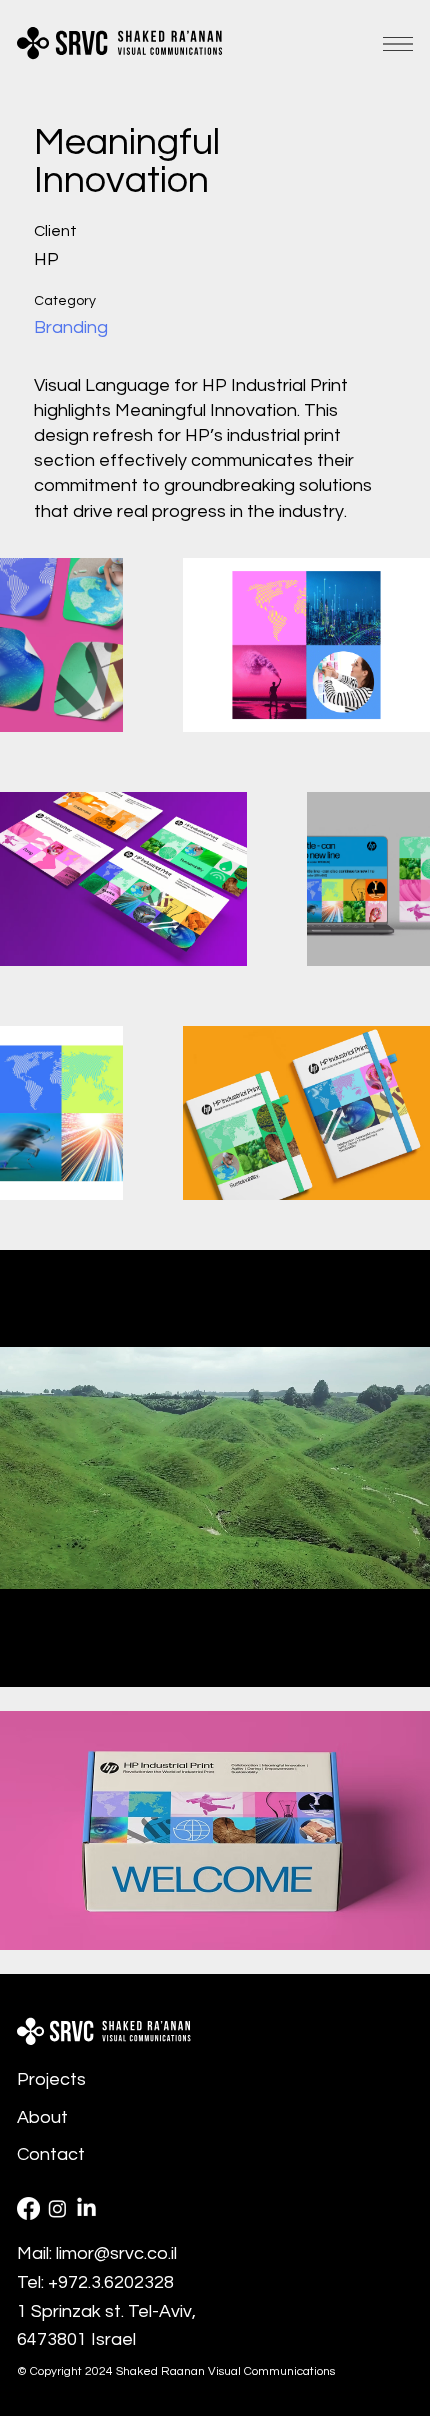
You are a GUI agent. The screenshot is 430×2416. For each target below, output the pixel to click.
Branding (71, 327)
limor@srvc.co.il (116, 2253)
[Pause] (26, 1660)
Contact (51, 2154)
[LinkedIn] (86, 2208)
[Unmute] (60, 1660)
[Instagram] (57, 2208)
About (42, 2117)
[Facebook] (28, 2208)
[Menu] (398, 44)
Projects (51, 2079)
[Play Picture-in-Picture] (369, 1660)
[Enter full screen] (403, 1660)
